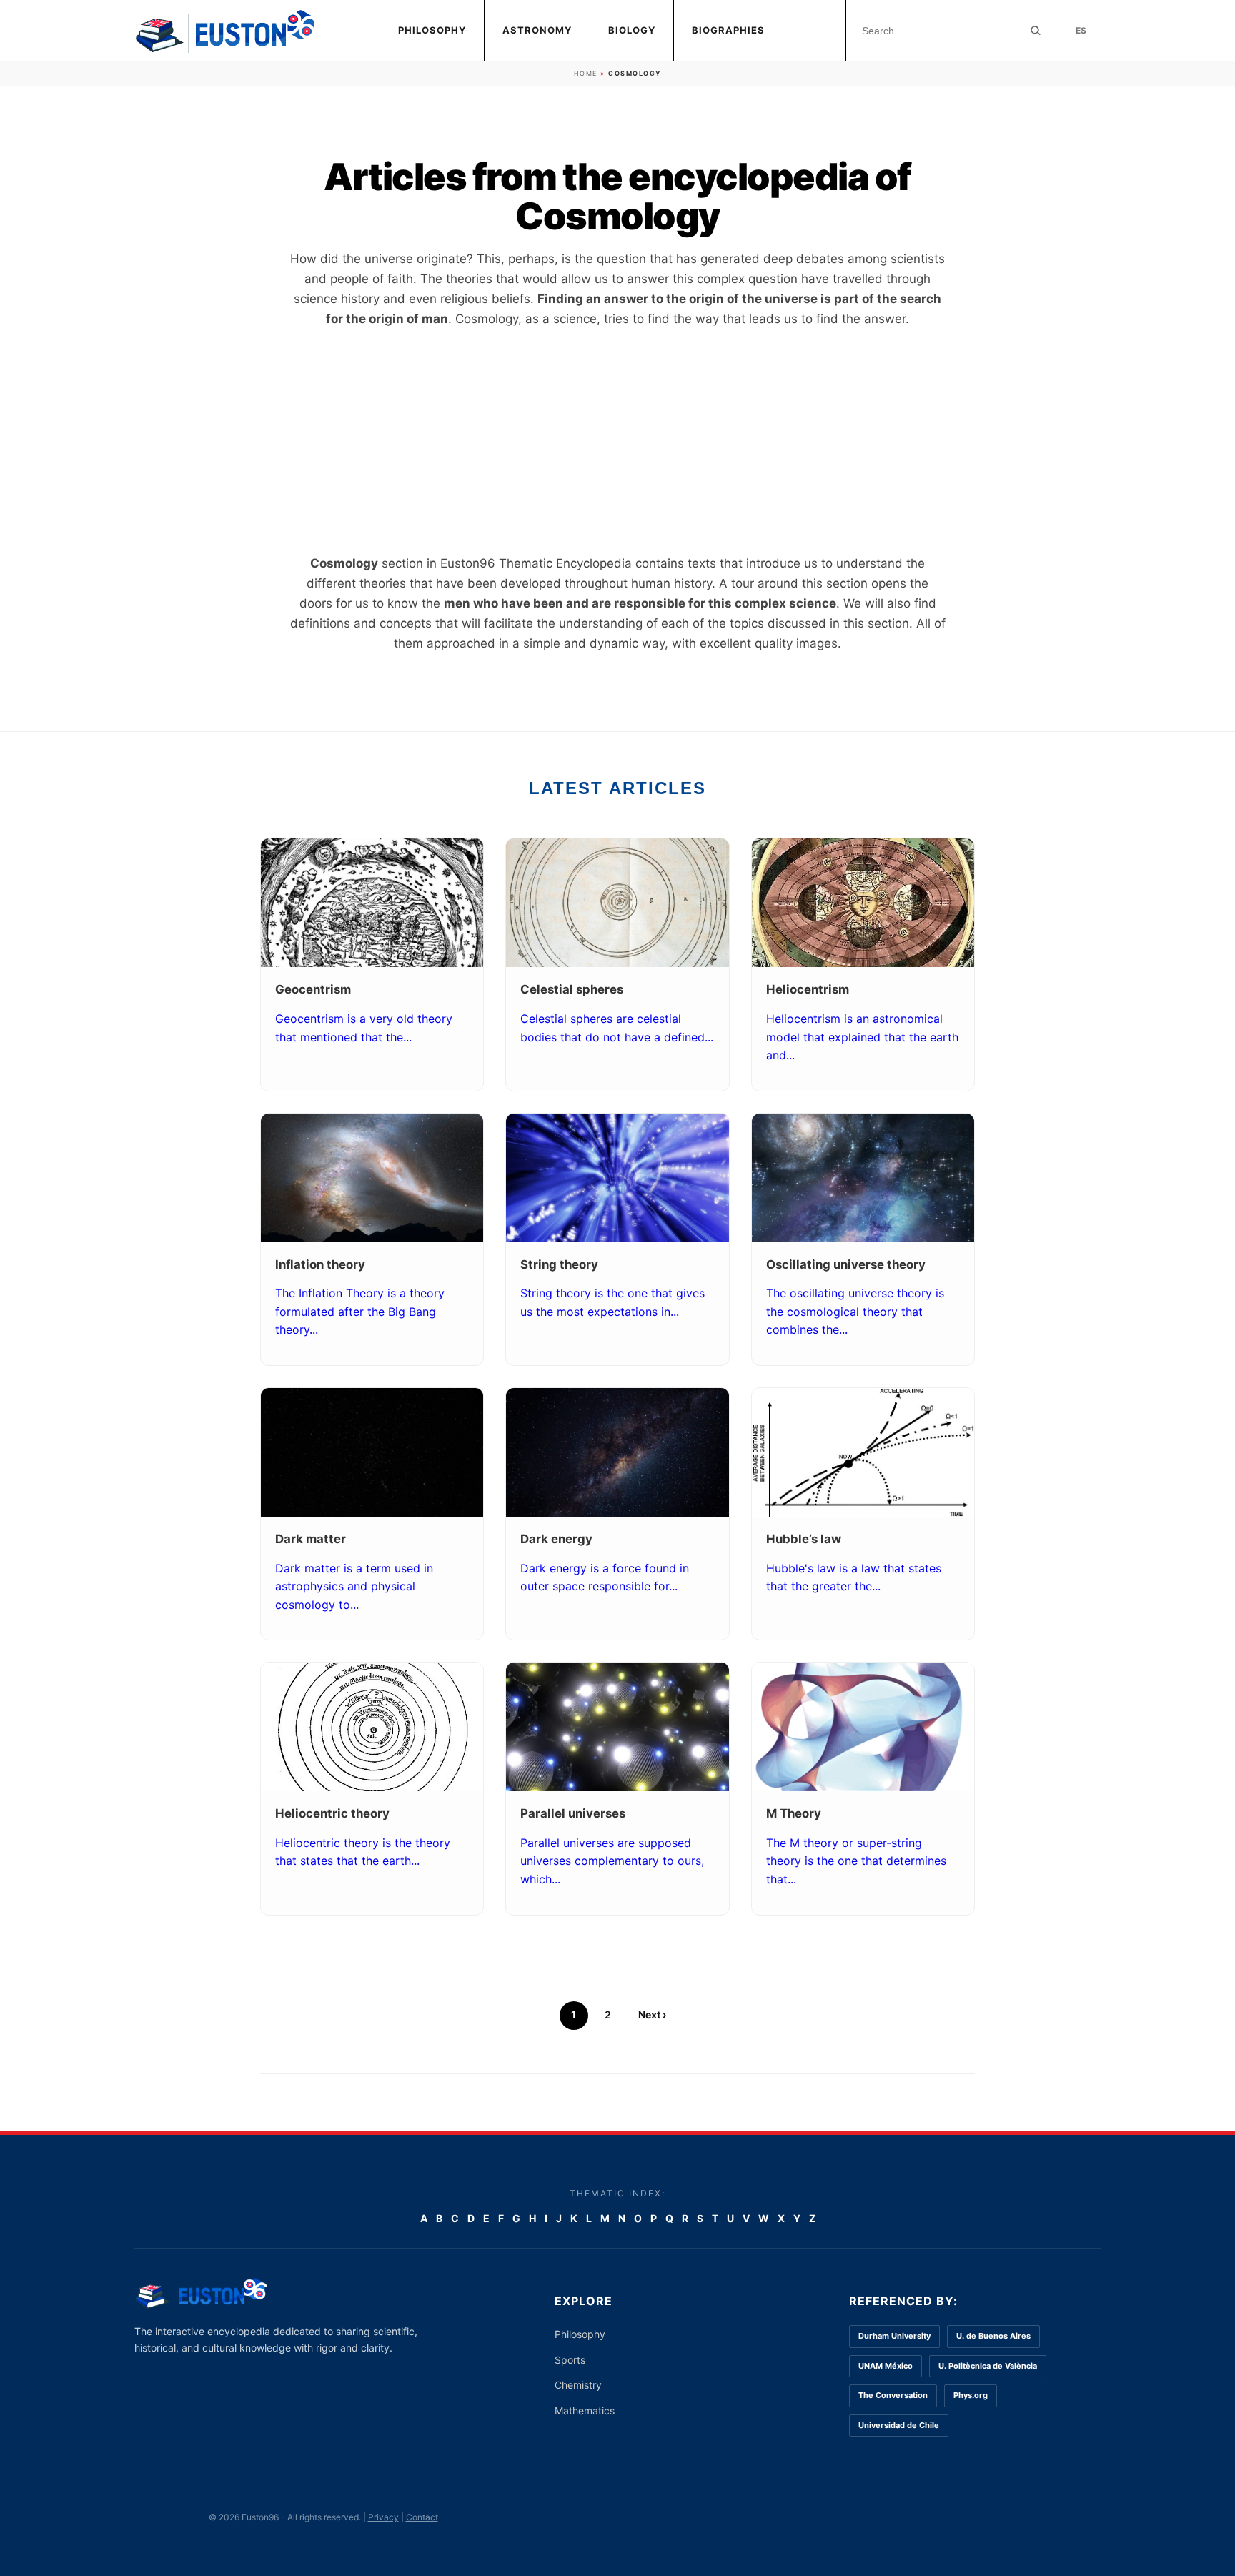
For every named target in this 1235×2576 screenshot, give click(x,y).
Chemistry (578, 2385)
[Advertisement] (617, 441)
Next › (652, 2015)
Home (586, 73)
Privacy (383, 2517)
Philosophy (432, 30)
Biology (632, 30)
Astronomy (537, 30)
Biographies (728, 30)
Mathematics (585, 2411)
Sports (570, 2360)
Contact (422, 2517)
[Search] (1036, 31)
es (1081, 30)
